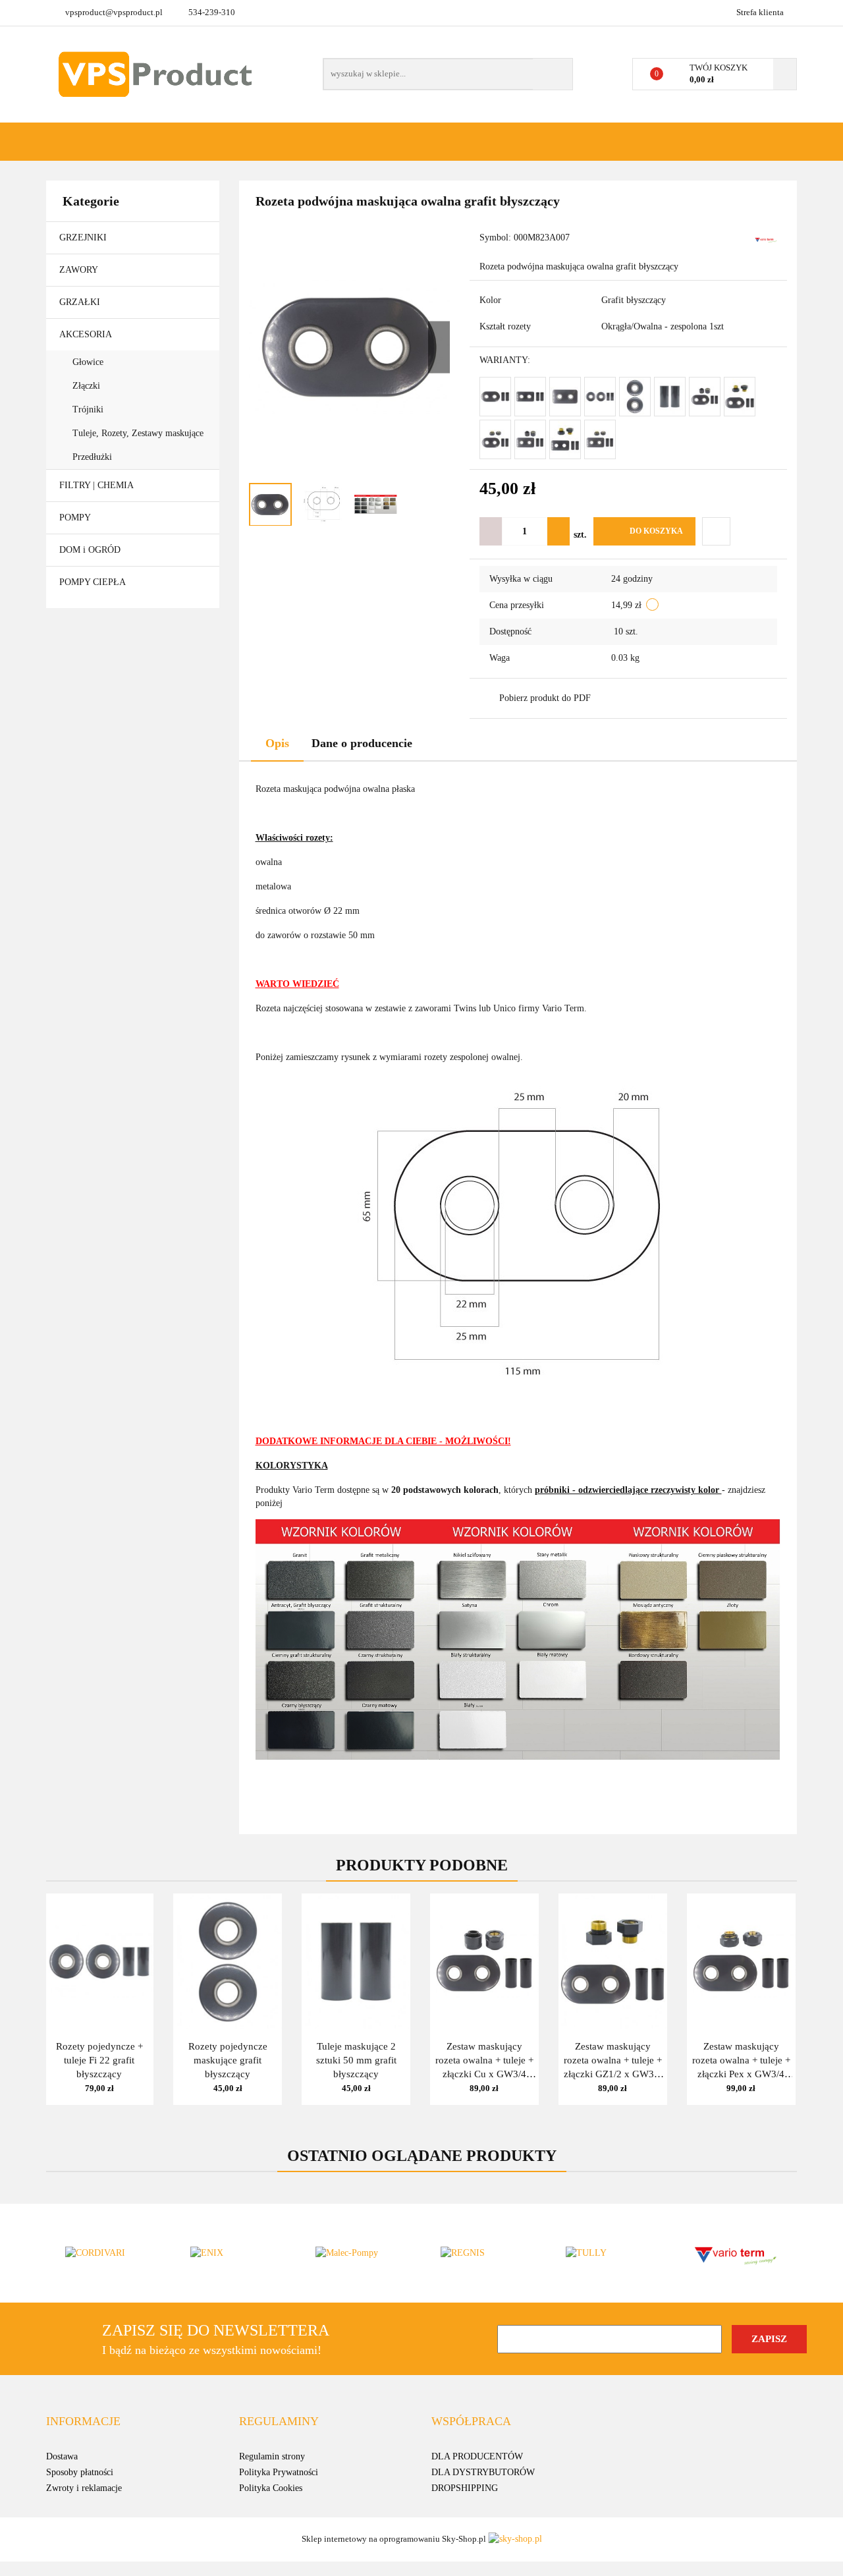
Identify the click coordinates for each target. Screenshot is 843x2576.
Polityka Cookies (271, 2488)
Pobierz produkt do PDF (545, 698)
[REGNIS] (484, 2253)
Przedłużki (92, 457)
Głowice (88, 362)
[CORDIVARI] (109, 2253)
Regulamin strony (272, 2456)
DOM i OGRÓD (91, 550)
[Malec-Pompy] (359, 2253)
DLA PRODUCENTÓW (477, 2456)
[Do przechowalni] (716, 531)
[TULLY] (609, 2253)
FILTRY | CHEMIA (97, 485)
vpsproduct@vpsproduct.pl (114, 12)
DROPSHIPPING (465, 2488)
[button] (83, 2422)
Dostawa (62, 2456)
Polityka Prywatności (279, 2472)
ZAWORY (80, 270)
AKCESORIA (87, 334)
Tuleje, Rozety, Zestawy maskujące (138, 433)
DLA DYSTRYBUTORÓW (483, 2472)
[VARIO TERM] (766, 239)
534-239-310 (212, 12)
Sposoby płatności (80, 2472)
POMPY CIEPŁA (93, 582)
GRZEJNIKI (84, 238)
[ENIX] (234, 2253)
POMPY (76, 518)
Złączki (86, 386)
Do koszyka (656, 531)
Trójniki (88, 409)
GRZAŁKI (81, 302)
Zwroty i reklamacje (84, 2488)
